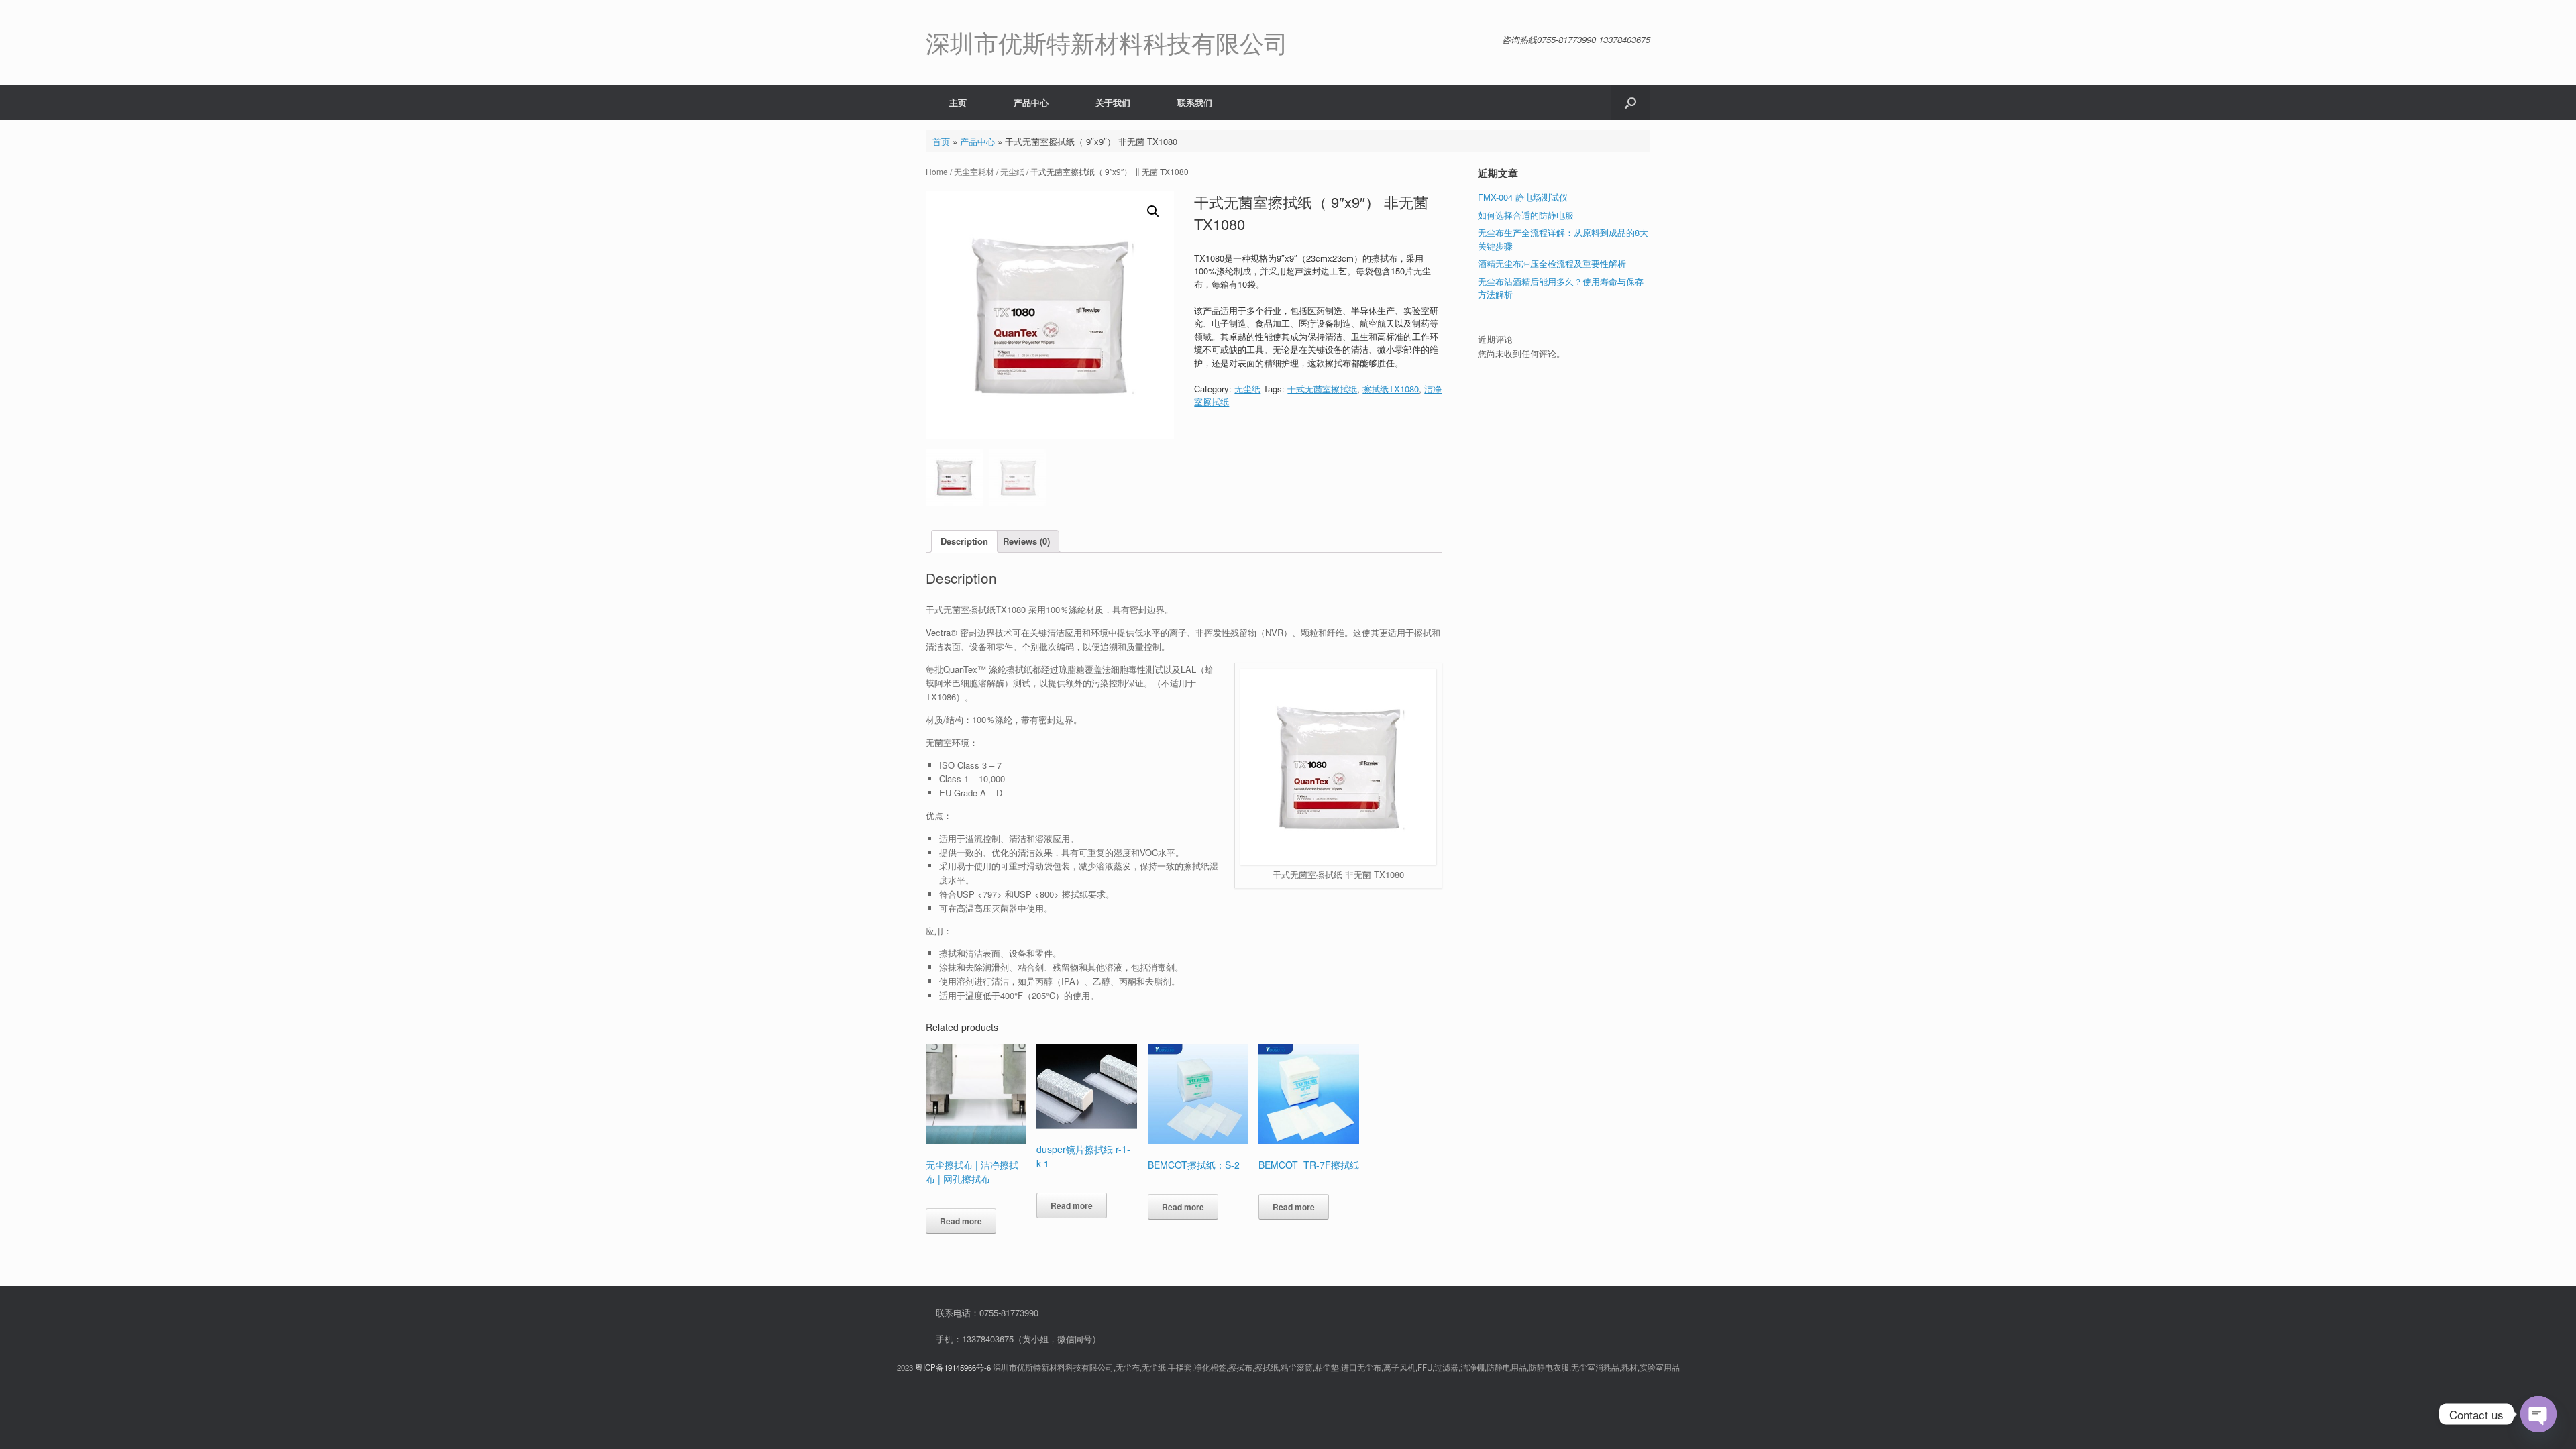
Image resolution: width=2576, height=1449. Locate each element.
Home (937, 171)
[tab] (964, 542)
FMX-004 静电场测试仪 (1523, 197)
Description (964, 541)
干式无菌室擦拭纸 (1322, 389)
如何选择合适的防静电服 (1526, 215)
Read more (961, 1221)
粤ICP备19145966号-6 (953, 1367)
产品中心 (1031, 102)
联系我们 (1195, 102)
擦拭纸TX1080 (1391, 389)
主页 (958, 102)
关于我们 (1113, 102)
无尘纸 (1012, 171)
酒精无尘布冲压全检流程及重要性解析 (1552, 263)
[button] (1630, 102)
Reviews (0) (1026, 541)
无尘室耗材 (974, 171)
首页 (941, 141)
